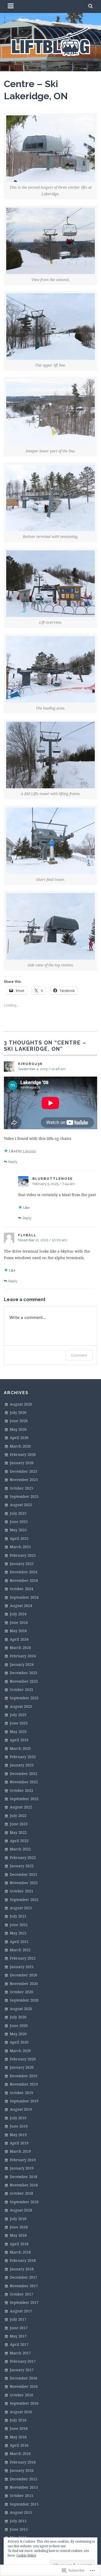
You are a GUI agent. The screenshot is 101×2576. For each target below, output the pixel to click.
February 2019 (23, 2160)
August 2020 (21, 2009)
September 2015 (24, 2504)
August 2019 (21, 2109)
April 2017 (19, 2344)
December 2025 (24, 1471)
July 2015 (18, 2521)
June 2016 (19, 2428)
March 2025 (20, 1547)
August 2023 (21, 1706)
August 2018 (21, 2210)
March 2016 (20, 2454)
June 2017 (19, 2328)
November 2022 (24, 1782)
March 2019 (20, 2151)
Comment (79, 1355)
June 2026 (19, 1421)
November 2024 (24, 1580)
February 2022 (23, 1858)
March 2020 (20, 2051)
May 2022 (18, 1832)
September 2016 (24, 2403)
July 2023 (18, 1715)
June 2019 (19, 2126)
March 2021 (20, 1950)
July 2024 (18, 1614)
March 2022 (20, 1849)
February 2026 (23, 1454)
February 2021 (23, 1958)
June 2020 (19, 2026)
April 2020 (19, 2042)
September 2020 (24, 2000)
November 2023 (24, 1681)
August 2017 (21, 2311)
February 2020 (23, 2059)
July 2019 (18, 2118)
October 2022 (21, 1790)
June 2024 (19, 1622)
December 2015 (24, 2479)
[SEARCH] (91, 6)
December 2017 (24, 2277)
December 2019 (24, 2076)
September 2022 (24, 1799)
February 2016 (23, 2462)
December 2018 (24, 2177)
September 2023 (24, 1698)
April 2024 (19, 1639)
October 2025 (21, 1488)
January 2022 (22, 1866)
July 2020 (18, 2017)
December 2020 (24, 1975)
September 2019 (24, 2101)
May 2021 (18, 1933)
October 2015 (21, 2496)
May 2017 (18, 2336)
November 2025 (24, 1480)
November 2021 (24, 1883)
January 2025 (22, 1564)
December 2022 (24, 1774)
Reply (13, 1162)
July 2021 (18, 1916)
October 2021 (21, 1891)
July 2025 (18, 1513)
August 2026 (21, 1404)
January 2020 (22, 2067)
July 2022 (18, 1816)
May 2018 (18, 2235)
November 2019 (24, 2084)
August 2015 (21, 2512)
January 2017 (22, 2370)
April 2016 (19, 2445)
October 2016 (21, 2395)
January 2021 (22, 1967)
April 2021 (19, 1942)
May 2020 (18, 2034)
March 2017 (20, 2353)
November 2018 (24, 2185)
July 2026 (18, 1412)
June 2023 (19, 1723)
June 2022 (19, 1824)
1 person (29, 1151)
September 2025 (24, 1496)
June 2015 (19, 2529)
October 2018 (21, 2193)
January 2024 (22, 1664)
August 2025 (21, 1505)
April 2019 (19, 2143)
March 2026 (20, 1446)
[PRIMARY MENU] (11, 6)
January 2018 (22, 2269)
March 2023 (20, 1748)
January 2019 (22, 2168)
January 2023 (22, 1765)
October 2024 (21, 1589)
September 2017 (24, 2302)
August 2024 (21, 1606)
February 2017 (23, 2361)
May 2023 (18, 1732)
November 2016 (24, 2386)
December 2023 (24, 1673)
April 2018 (19, 2244)
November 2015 (24, 2487)
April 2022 (19, 1841)
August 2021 (21, 1908)
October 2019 (21, 2093)
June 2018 (19, 2227)
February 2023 (23, 1757)
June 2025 (19, 1522)
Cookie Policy (26, 2555)
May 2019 (18, 2135)
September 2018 (24, 2202)
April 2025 (19, 1538)
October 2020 (21, 1992)
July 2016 (18, 2420)
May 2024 (18, 1631)
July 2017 (18, 2319)
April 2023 (19, 1740)
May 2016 (18, 2437)
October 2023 (21, 1690)
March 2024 (20, 1648)
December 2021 (24, 1874)
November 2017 (24, 2286)
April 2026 (19, 1438)
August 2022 (21, 1807)
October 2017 (21, 2294)
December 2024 (24, 1572)
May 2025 (18, 1530)
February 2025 (23, 1555)
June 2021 (19, 1925)
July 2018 (18, 2219)
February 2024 (23, 1656)
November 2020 (24, 1984)
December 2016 (24, 2378)
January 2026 (22, 1463)
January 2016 (22, 2470)
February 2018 (23, 2260)
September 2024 (24, 1597)
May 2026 (18, 1429)
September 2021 (24, 1900)
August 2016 (21, 2412)
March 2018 (20, 2252)
